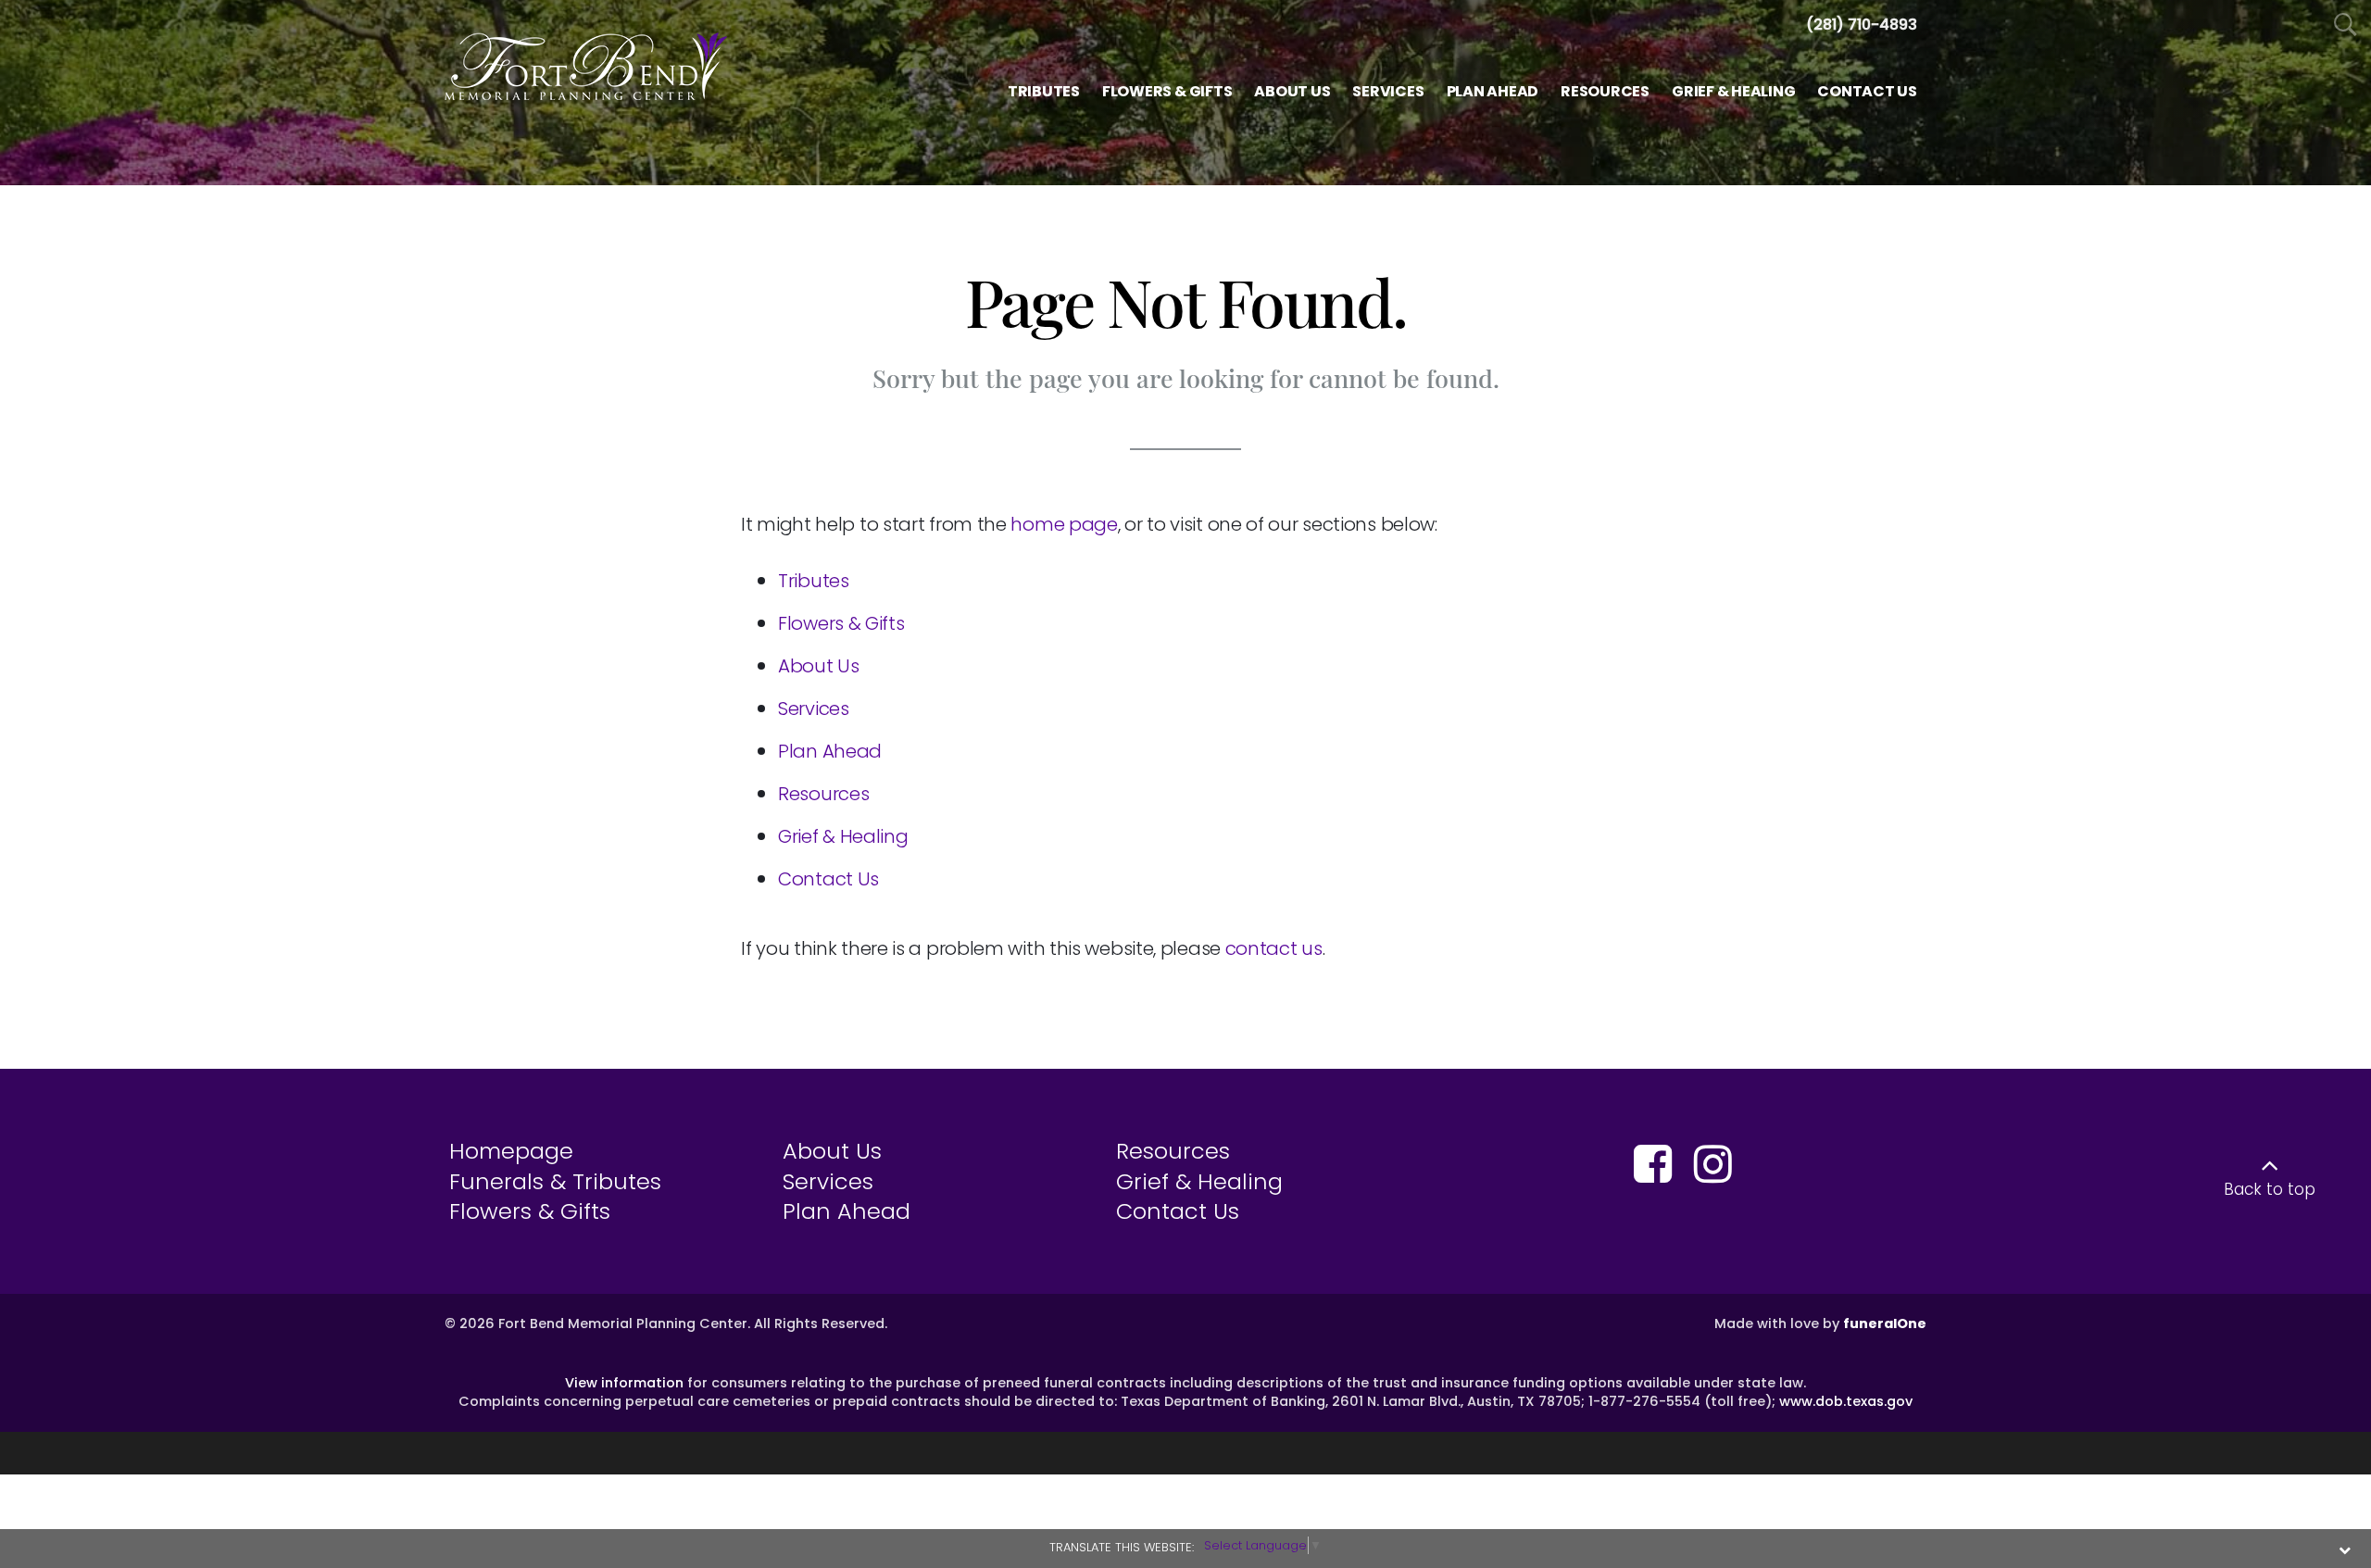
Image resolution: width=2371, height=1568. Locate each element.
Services (814, 709)
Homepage (511, 1151)
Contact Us (828, 879)
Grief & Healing (843, 836)
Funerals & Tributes (555, 1181)
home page (1064, 524)
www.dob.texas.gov (1846, 1401)
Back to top (2270, 1189)
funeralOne (1885, 1323)
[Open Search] (2346, 25)
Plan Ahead (830, 751)
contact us (1274, 948)
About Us (819, 666)
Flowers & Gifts (841, 623)
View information (624, 1383)
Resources (823, 794)
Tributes (814, 581)
